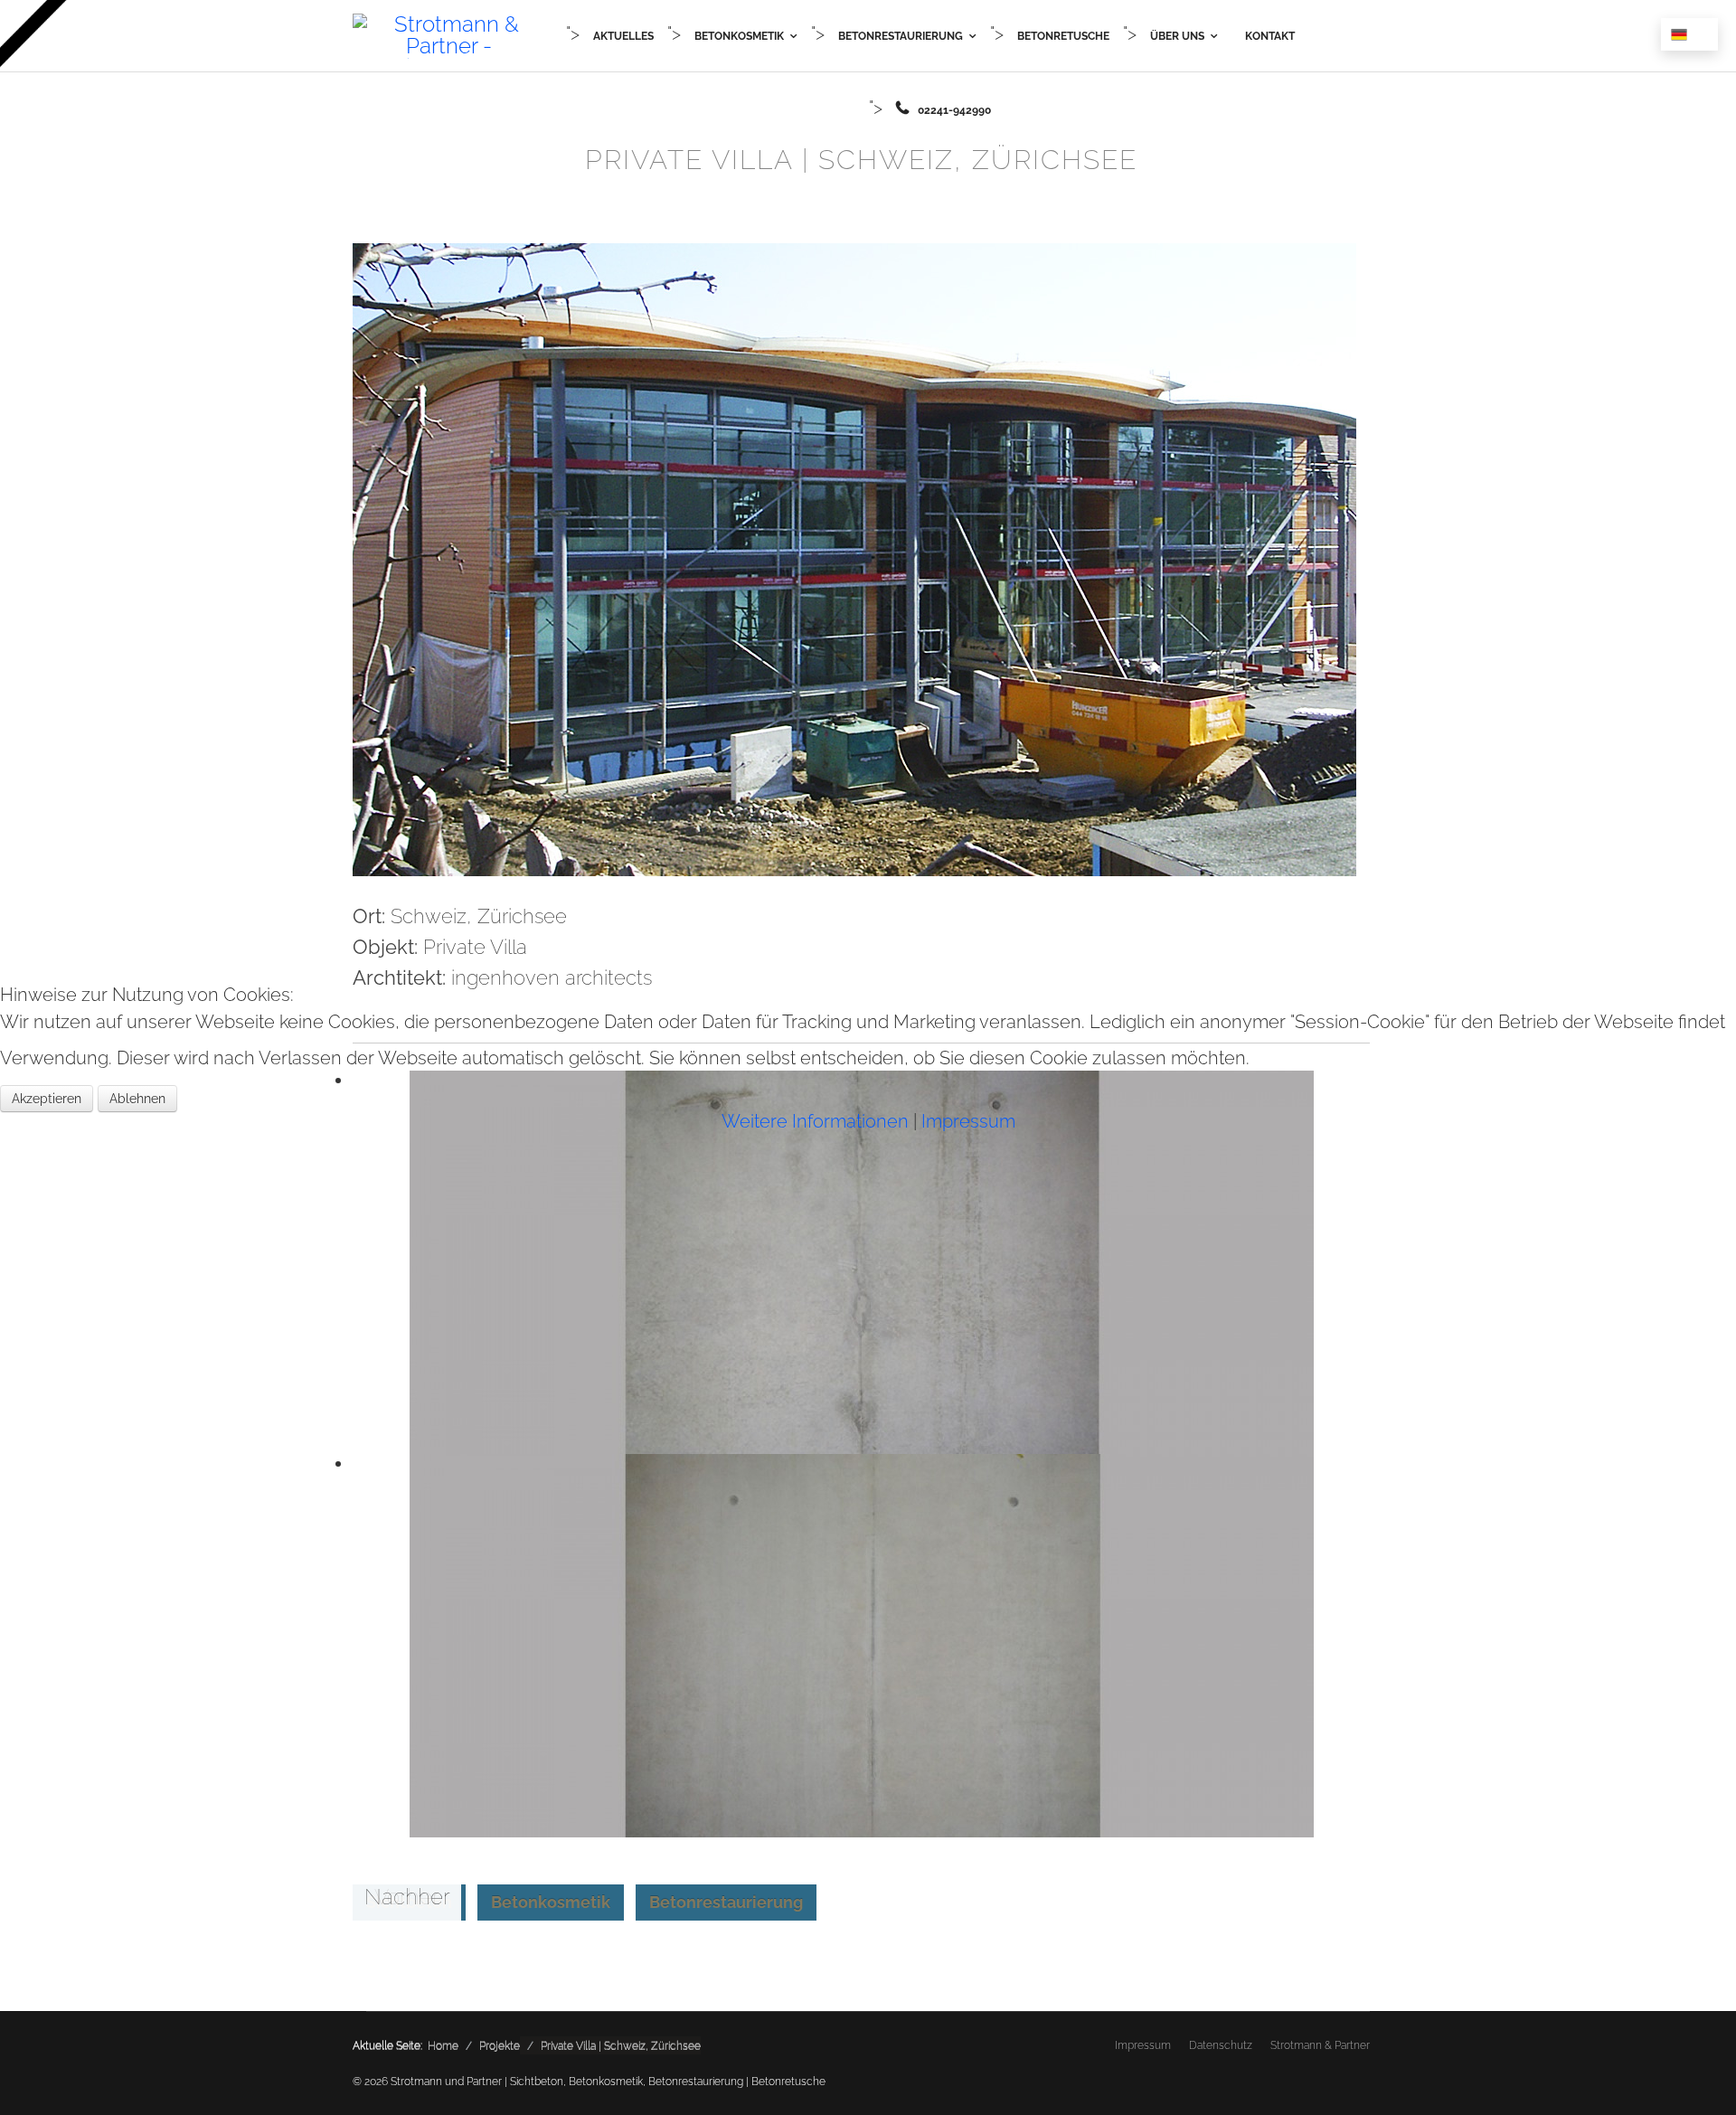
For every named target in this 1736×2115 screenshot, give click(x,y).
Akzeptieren (47, 1099)
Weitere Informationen (815, 1121)
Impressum (968, 1121)
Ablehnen (137, 1099)
